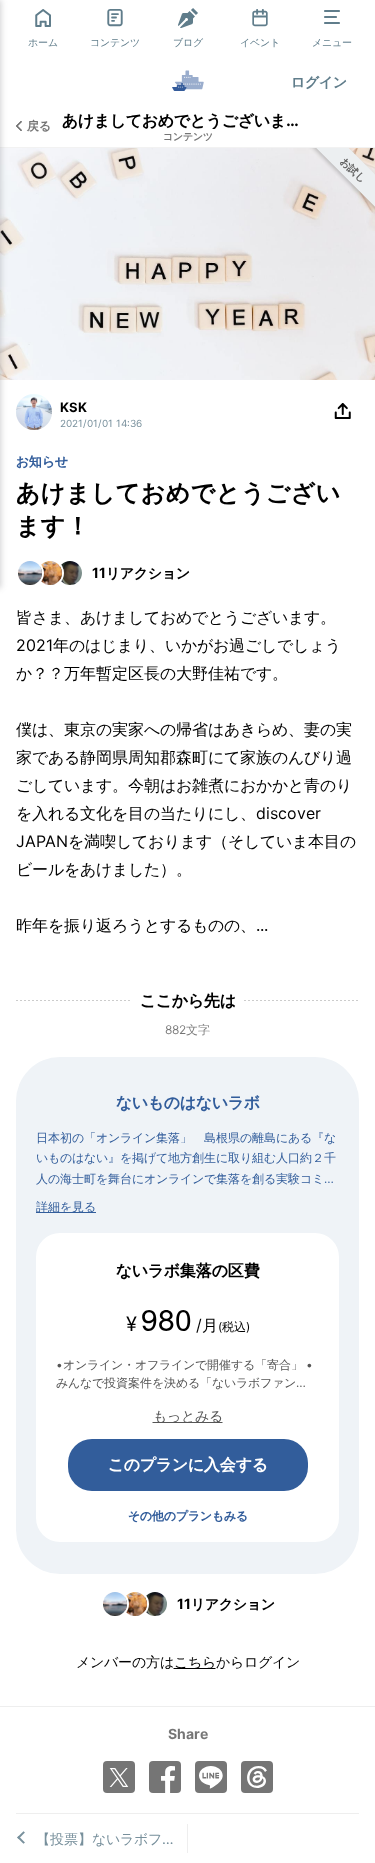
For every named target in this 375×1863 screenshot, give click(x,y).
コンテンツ (188, 136)
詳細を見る (66, 1206)
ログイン (319, 81)
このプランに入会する (188, 1464)
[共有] (343, 412)
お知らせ (42, 461)
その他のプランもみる (188, 1515)
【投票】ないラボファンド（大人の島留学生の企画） (111, 1838)
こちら (195, 1661)
